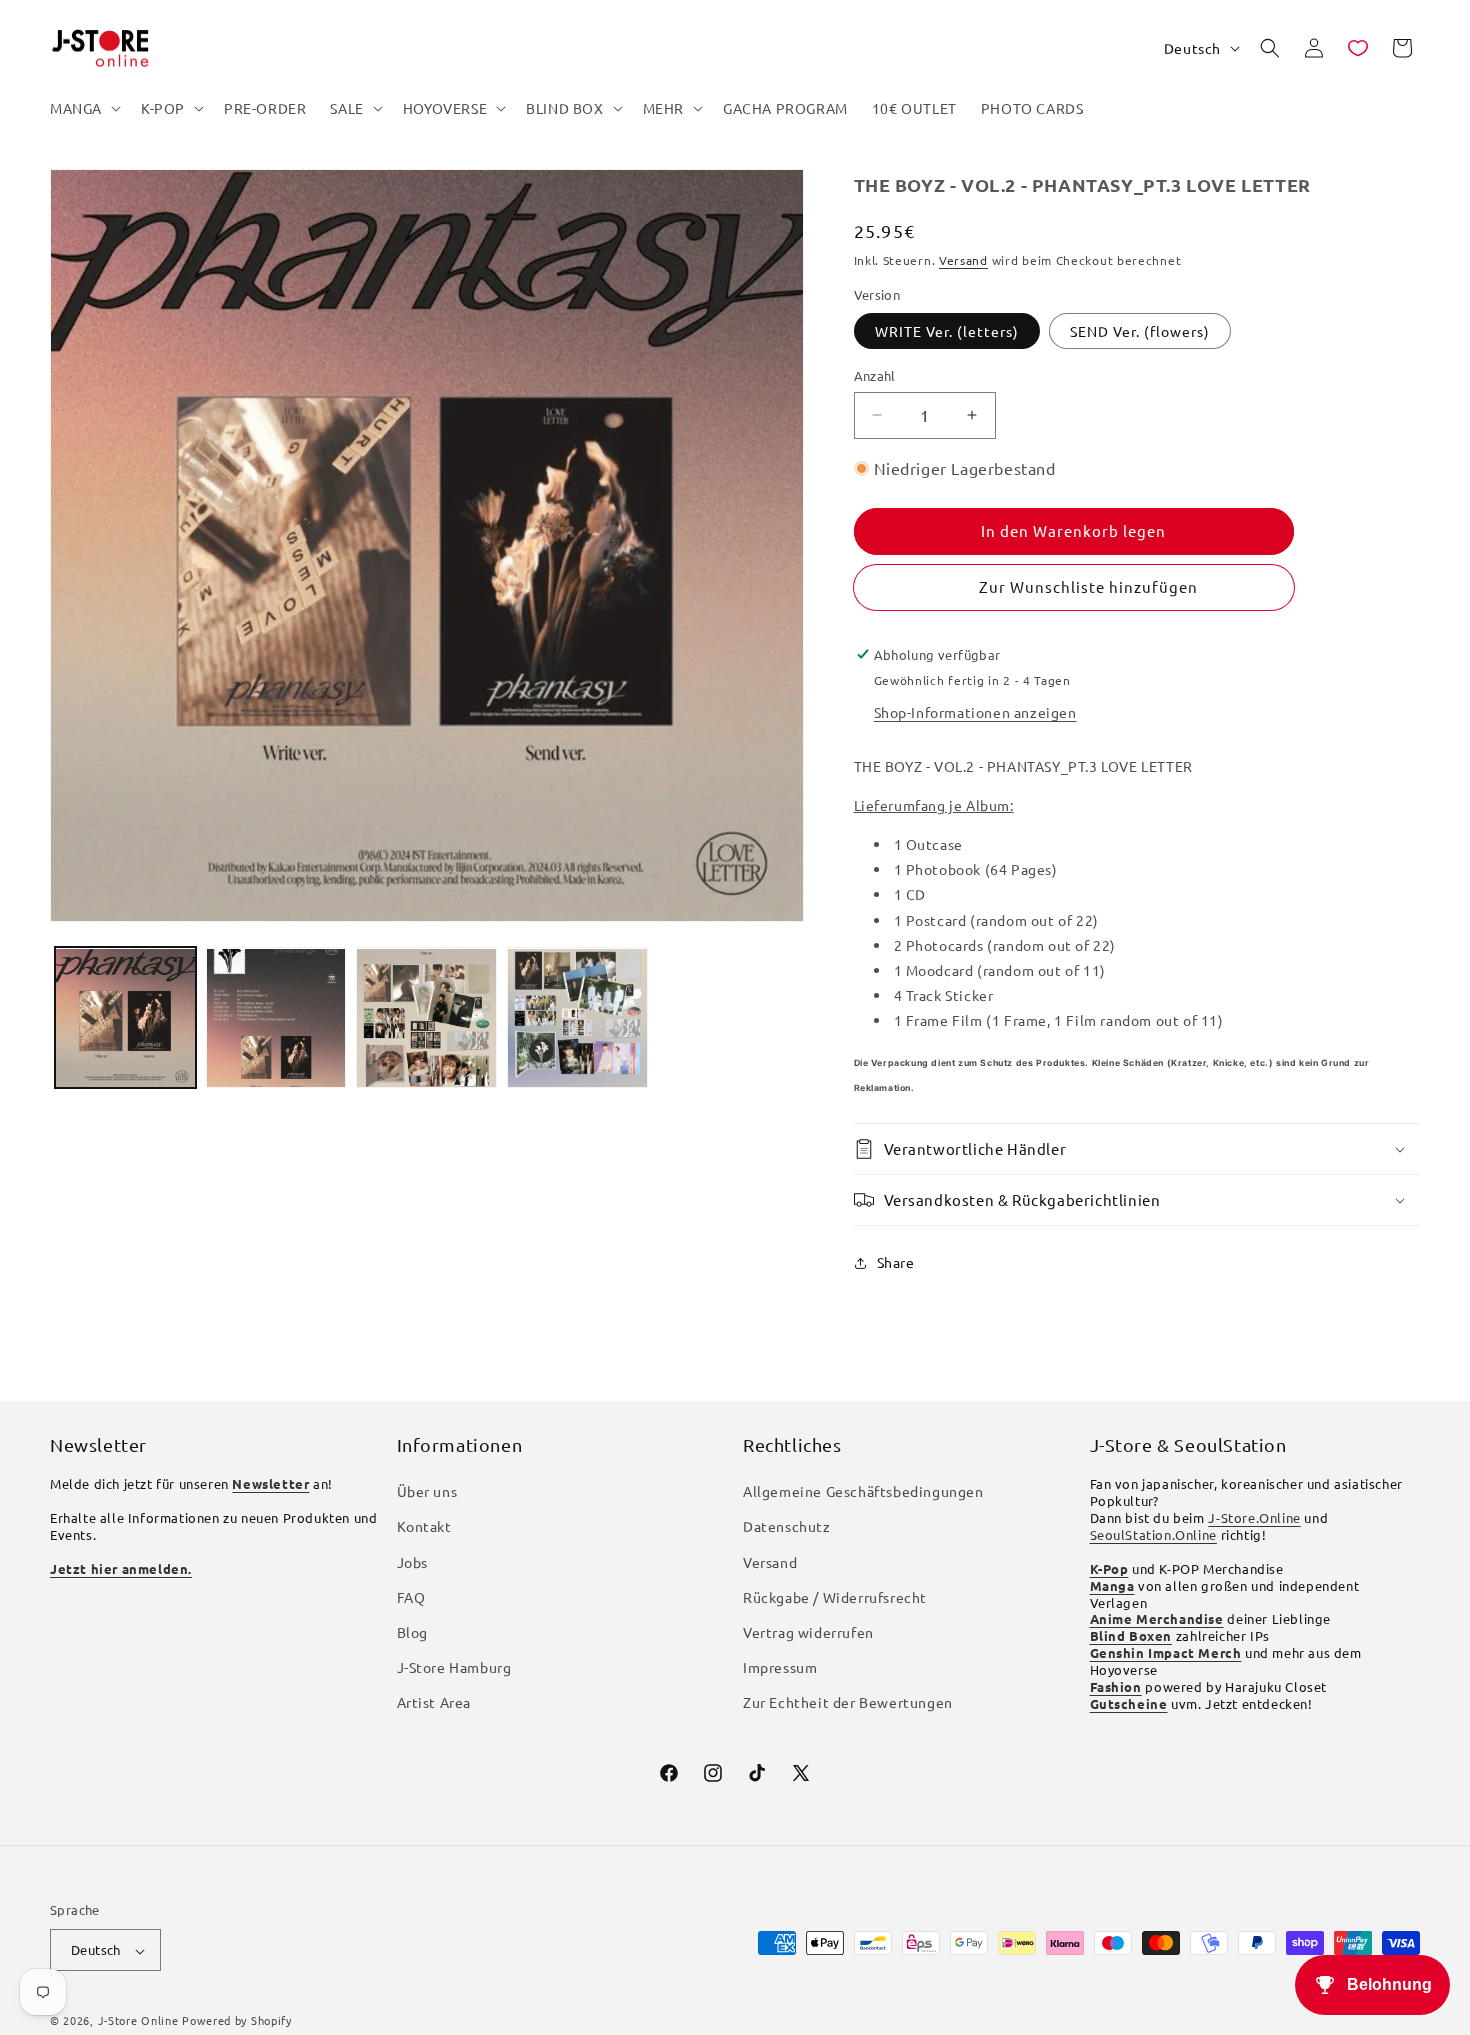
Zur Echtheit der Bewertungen (848, 1703)
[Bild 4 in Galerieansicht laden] (577, 1018)
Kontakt (424, 1527)
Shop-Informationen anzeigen (975, 712)
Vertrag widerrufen (808, 1633)
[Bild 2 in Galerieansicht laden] (276, 1018)
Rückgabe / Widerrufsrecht (835, 1597)
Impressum (780, 1668)
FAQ (411, 1597)
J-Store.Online (1254, 1518)
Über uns (427, 1492)
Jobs (412, 1562)
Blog (412, 1633)
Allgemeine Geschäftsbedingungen (863, 1492)
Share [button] (896, 1262)
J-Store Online (138, 2021)
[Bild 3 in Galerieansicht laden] (426, 1018)
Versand (963, 260)
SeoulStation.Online (1153, 1534)
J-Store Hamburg (454, 1668)
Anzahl (875, 375)
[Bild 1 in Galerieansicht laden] (125, 1018)
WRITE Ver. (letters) (947, 331)
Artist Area (434, 1703)
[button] (83, 108)
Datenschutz (787, 1527)
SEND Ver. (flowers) (1140, 331)
